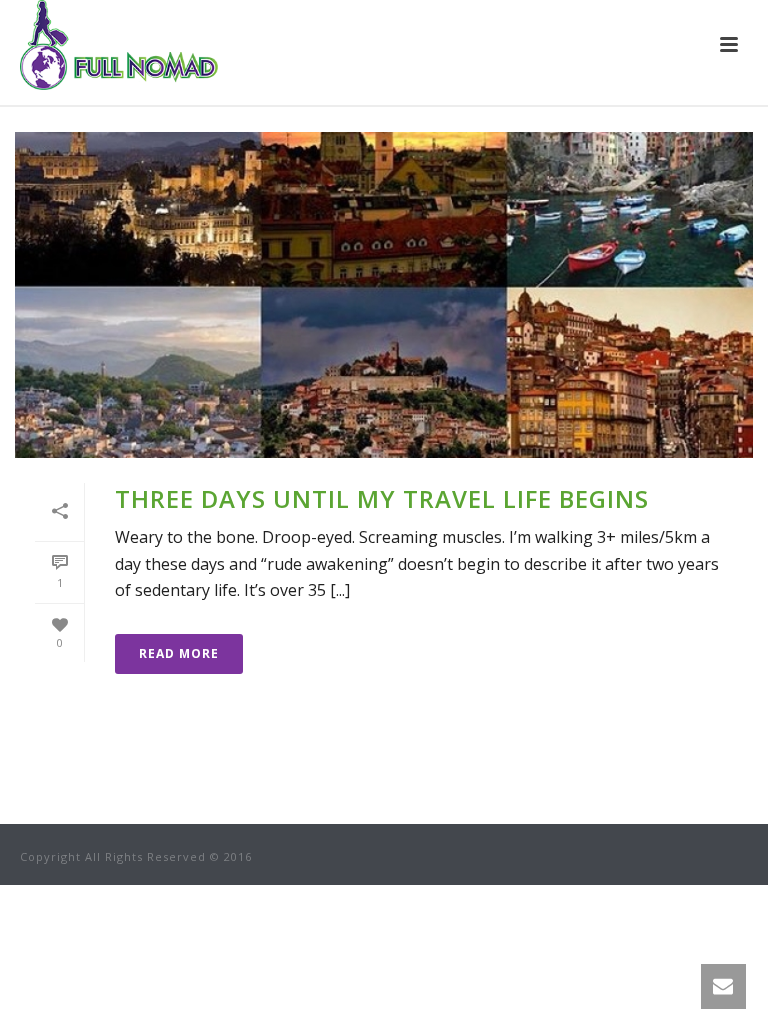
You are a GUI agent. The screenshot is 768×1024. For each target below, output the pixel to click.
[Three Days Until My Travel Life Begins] (384, 295)
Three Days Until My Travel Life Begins (382, 498)
